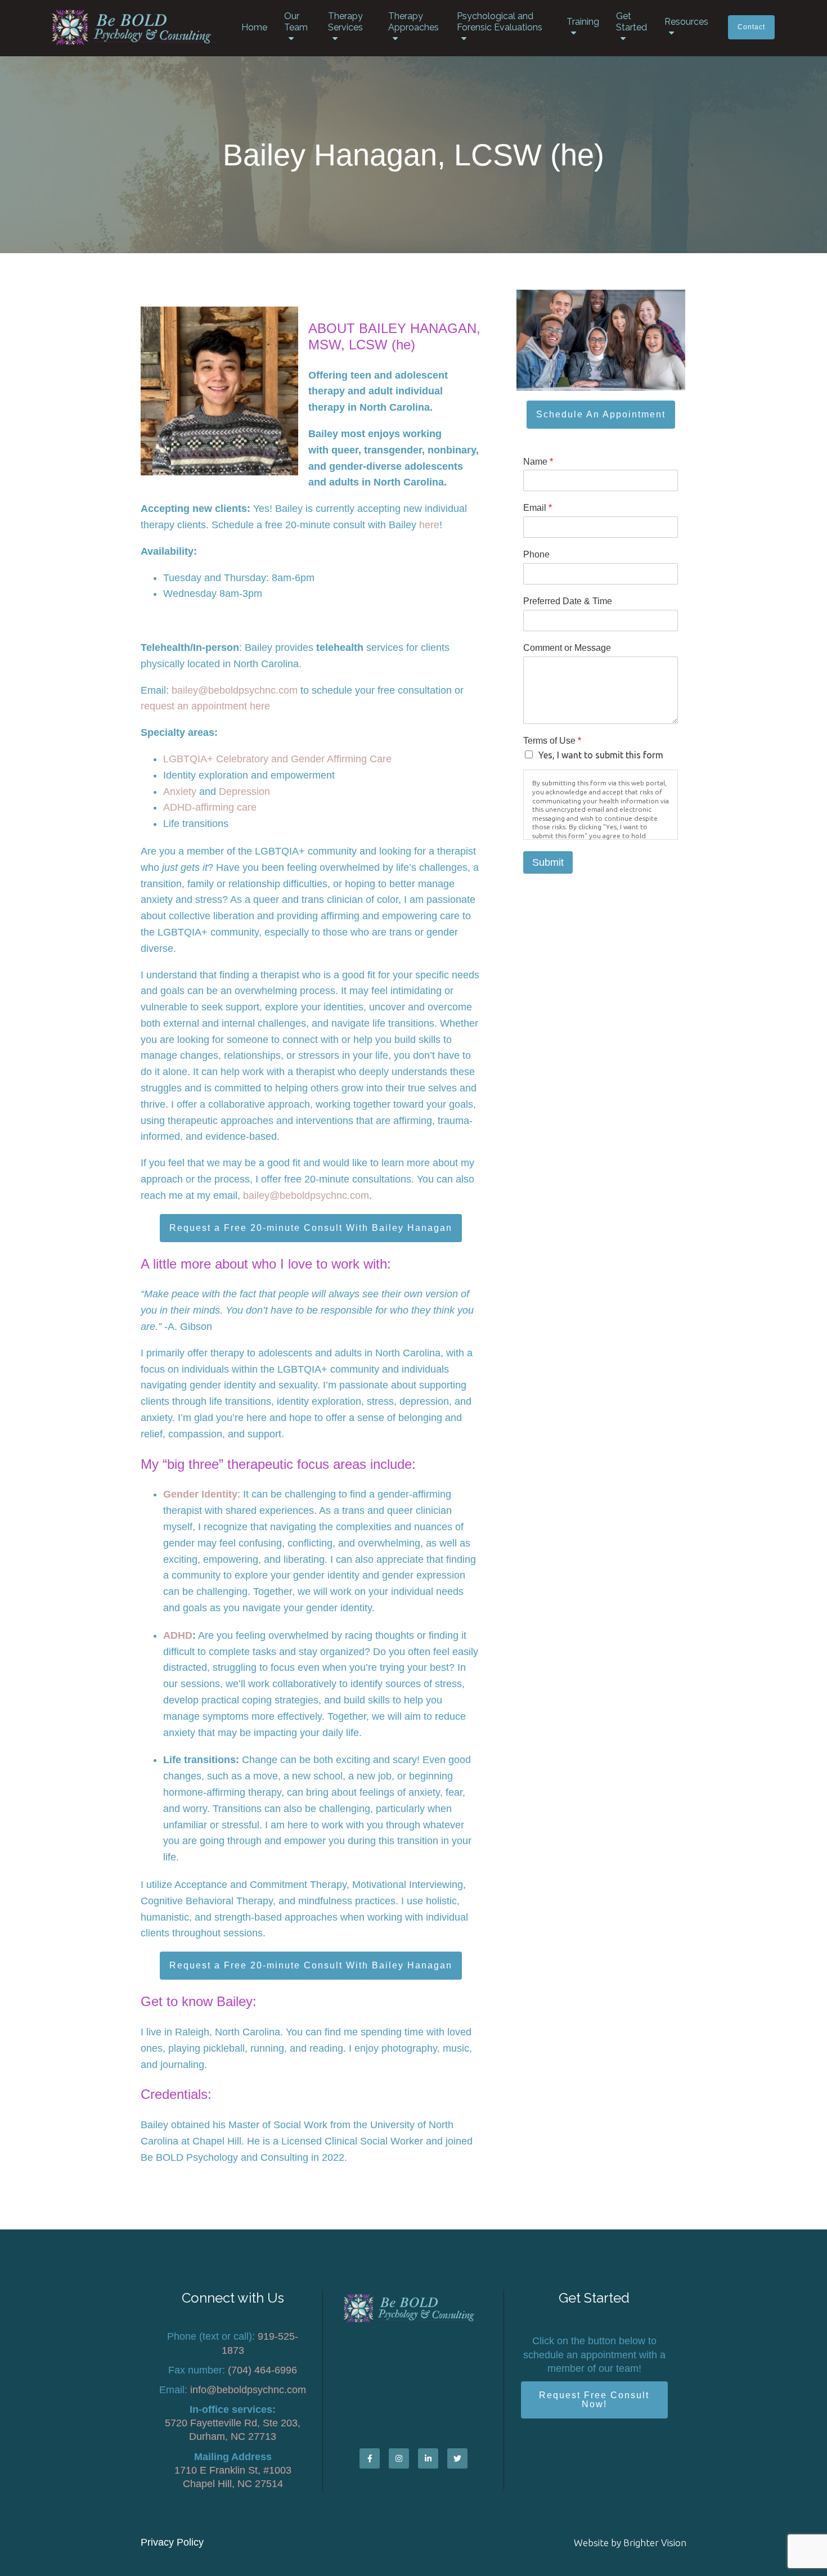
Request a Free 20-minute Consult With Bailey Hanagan (311, 1228)
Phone (536, 554)
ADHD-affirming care (210, 807)
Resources (686, 22)
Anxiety (180, 792)
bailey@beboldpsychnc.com (235, 690)
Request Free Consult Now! (594, 2400)
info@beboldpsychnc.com (248, 2390)
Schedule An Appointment (601, 414)
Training (583, 22)
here (429, 525)
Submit (548, 862)
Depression (244, 792)
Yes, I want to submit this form (601, 755)
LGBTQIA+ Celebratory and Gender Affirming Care (277, 759)
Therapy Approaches (414, 22)
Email (538, 508)
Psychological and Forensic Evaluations (500, 22)
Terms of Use (552, 741)
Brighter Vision (655, 2543)
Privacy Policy (172, 2542)
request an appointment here (205, 706)
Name (538, 462)
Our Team (296, 22)
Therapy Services (345, 22)
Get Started (632, 22)
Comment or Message (567, 648)
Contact (751, 27)
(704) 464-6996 (262, 2370)
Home (254, 27)
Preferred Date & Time (568, 601)
